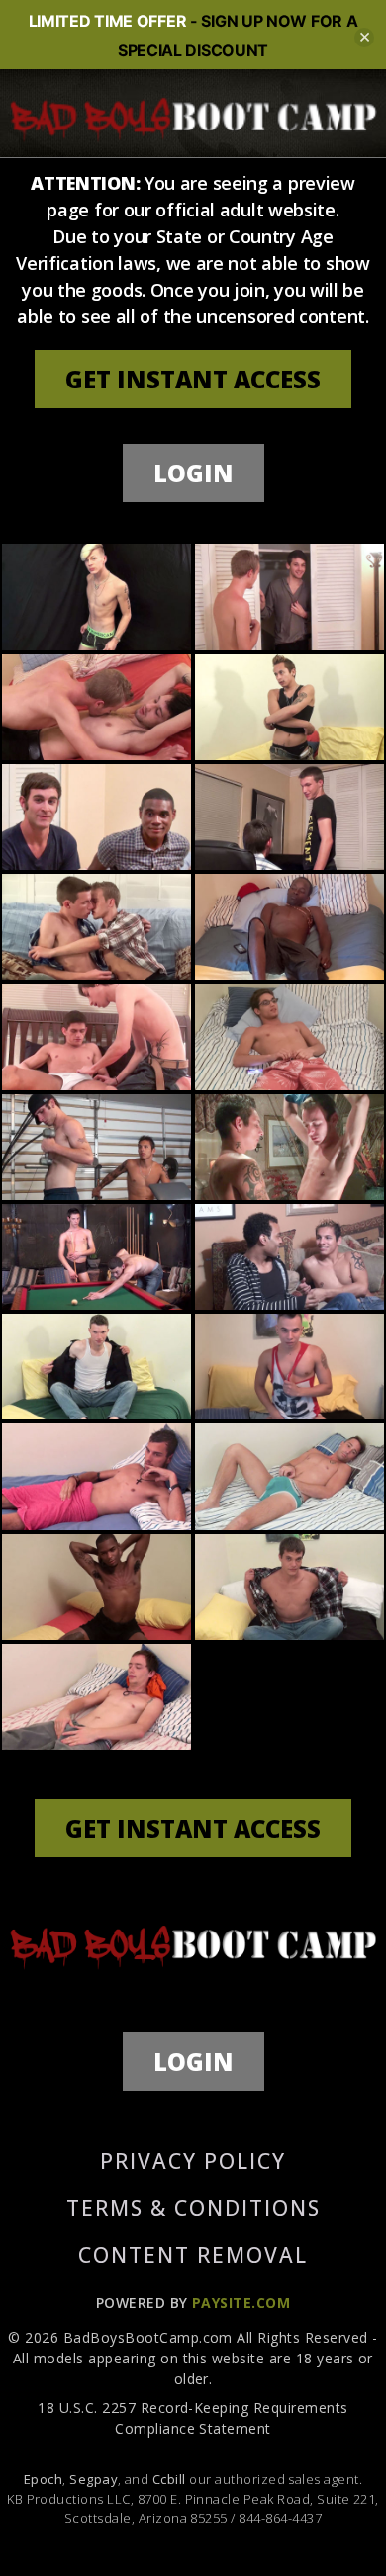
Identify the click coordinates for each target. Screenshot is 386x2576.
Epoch (43, 2479)
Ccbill (169, 2479)
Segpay (94, 2479)
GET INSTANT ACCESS (193, 379)
